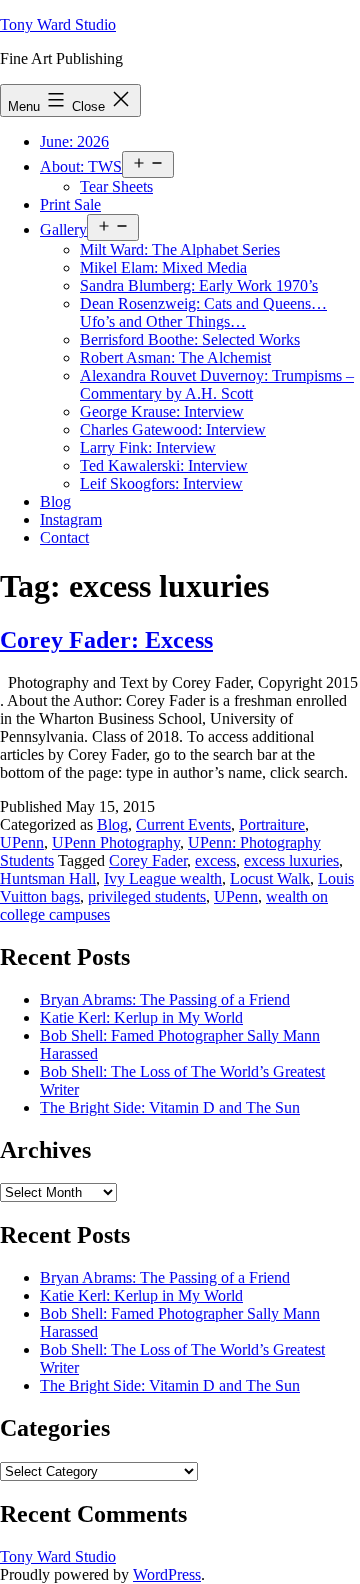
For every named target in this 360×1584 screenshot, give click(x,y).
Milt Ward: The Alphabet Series (180, 249)
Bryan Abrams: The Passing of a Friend (165, 999)
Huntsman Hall (48, 878)
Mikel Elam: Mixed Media (163, 267)
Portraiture (272, 824)
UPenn (22, 842)
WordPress (167, 1574)
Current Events (183, 824)
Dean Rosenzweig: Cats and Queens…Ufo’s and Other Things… (203, 312)
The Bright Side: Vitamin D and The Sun (170, 1107)
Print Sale (70, 204)
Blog (55, 501)
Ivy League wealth (163, 878)
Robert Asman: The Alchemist (175, 357)
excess (215, 860)
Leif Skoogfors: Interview (161, 483)
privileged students (147, 896)
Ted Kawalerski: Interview (164, 465)
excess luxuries (291, 860)
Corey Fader (148, 860)
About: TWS (81, 166)
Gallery (63, 229)
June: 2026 (74, 141)
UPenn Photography (116, 842)
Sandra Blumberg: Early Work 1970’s (199, 285)
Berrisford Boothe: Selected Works (190, 339)
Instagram (71, 519)
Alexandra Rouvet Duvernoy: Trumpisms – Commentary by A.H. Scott (217, 384)
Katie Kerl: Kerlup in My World (141, 1017)
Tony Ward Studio (58, 24)
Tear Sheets (116, 186)
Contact (64, 537)
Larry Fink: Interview (148, 447)
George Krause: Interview (162, 411)
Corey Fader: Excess (106, 640)
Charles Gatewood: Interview (173, 429)
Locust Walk (270, 878)
